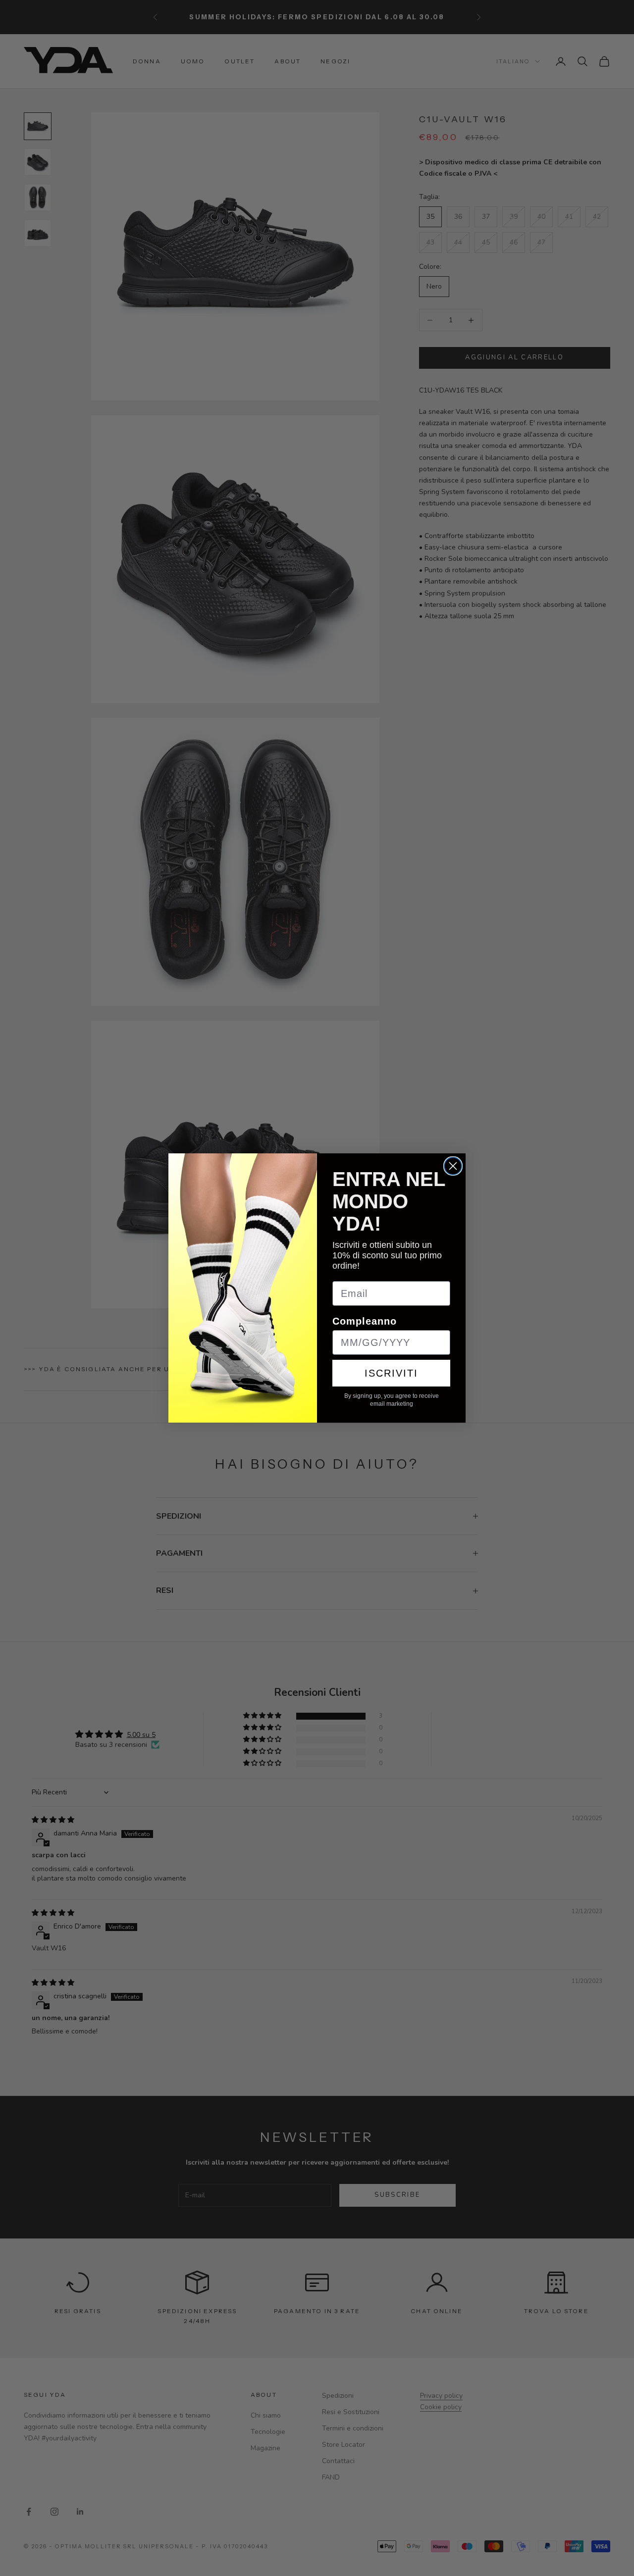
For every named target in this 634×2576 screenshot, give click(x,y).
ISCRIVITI (391, 1373)
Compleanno (365, 1321)
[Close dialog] (453, 1166)
